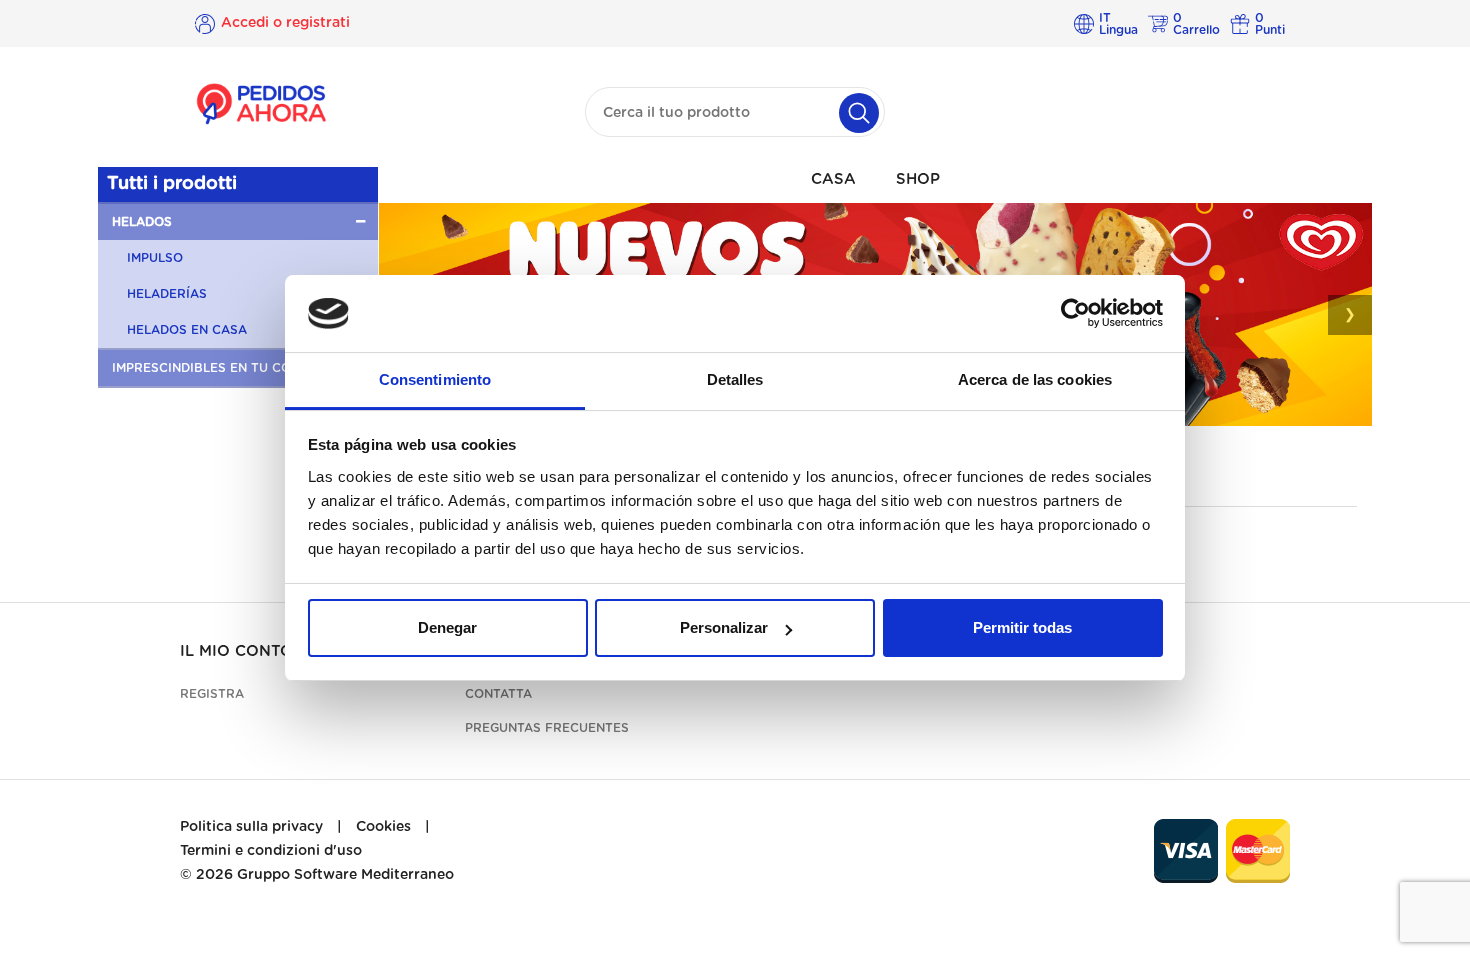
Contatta (498, 694)
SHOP (918, 179)
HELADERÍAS (167, 294)
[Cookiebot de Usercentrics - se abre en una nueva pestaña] (1075, 314)
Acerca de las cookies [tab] (1035, 379)
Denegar (447, 627)
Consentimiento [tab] (435, 379)
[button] (238, 222)
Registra (212, 694)
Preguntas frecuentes (547, 728)
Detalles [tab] (735, 379)
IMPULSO (155, 258)
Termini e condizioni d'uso (271, 851)
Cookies (383, 827)
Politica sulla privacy (251, 827)
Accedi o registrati (285, 23)
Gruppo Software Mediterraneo (345, 875)
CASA (833, 179)
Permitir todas (1022, 627)
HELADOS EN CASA (187, 330)
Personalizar (724, 627)
